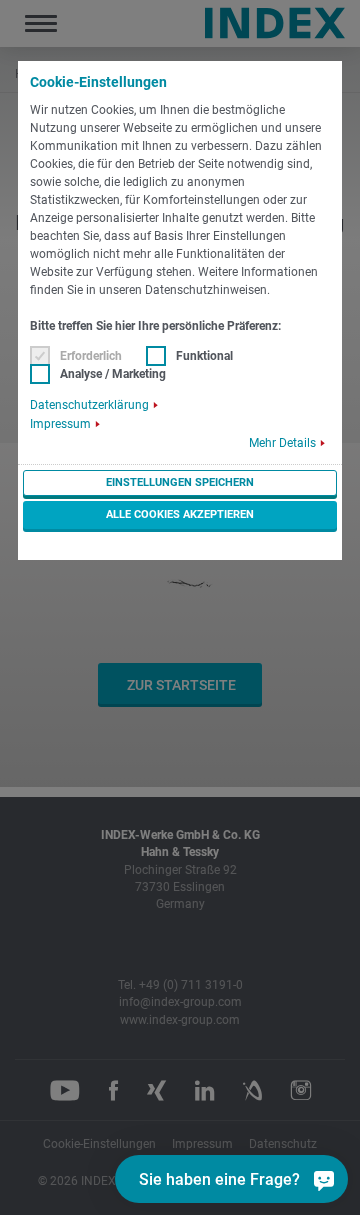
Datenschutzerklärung (89, 405)
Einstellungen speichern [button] (180, 482)
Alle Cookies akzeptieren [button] (180, 514)
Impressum (60, 424)
